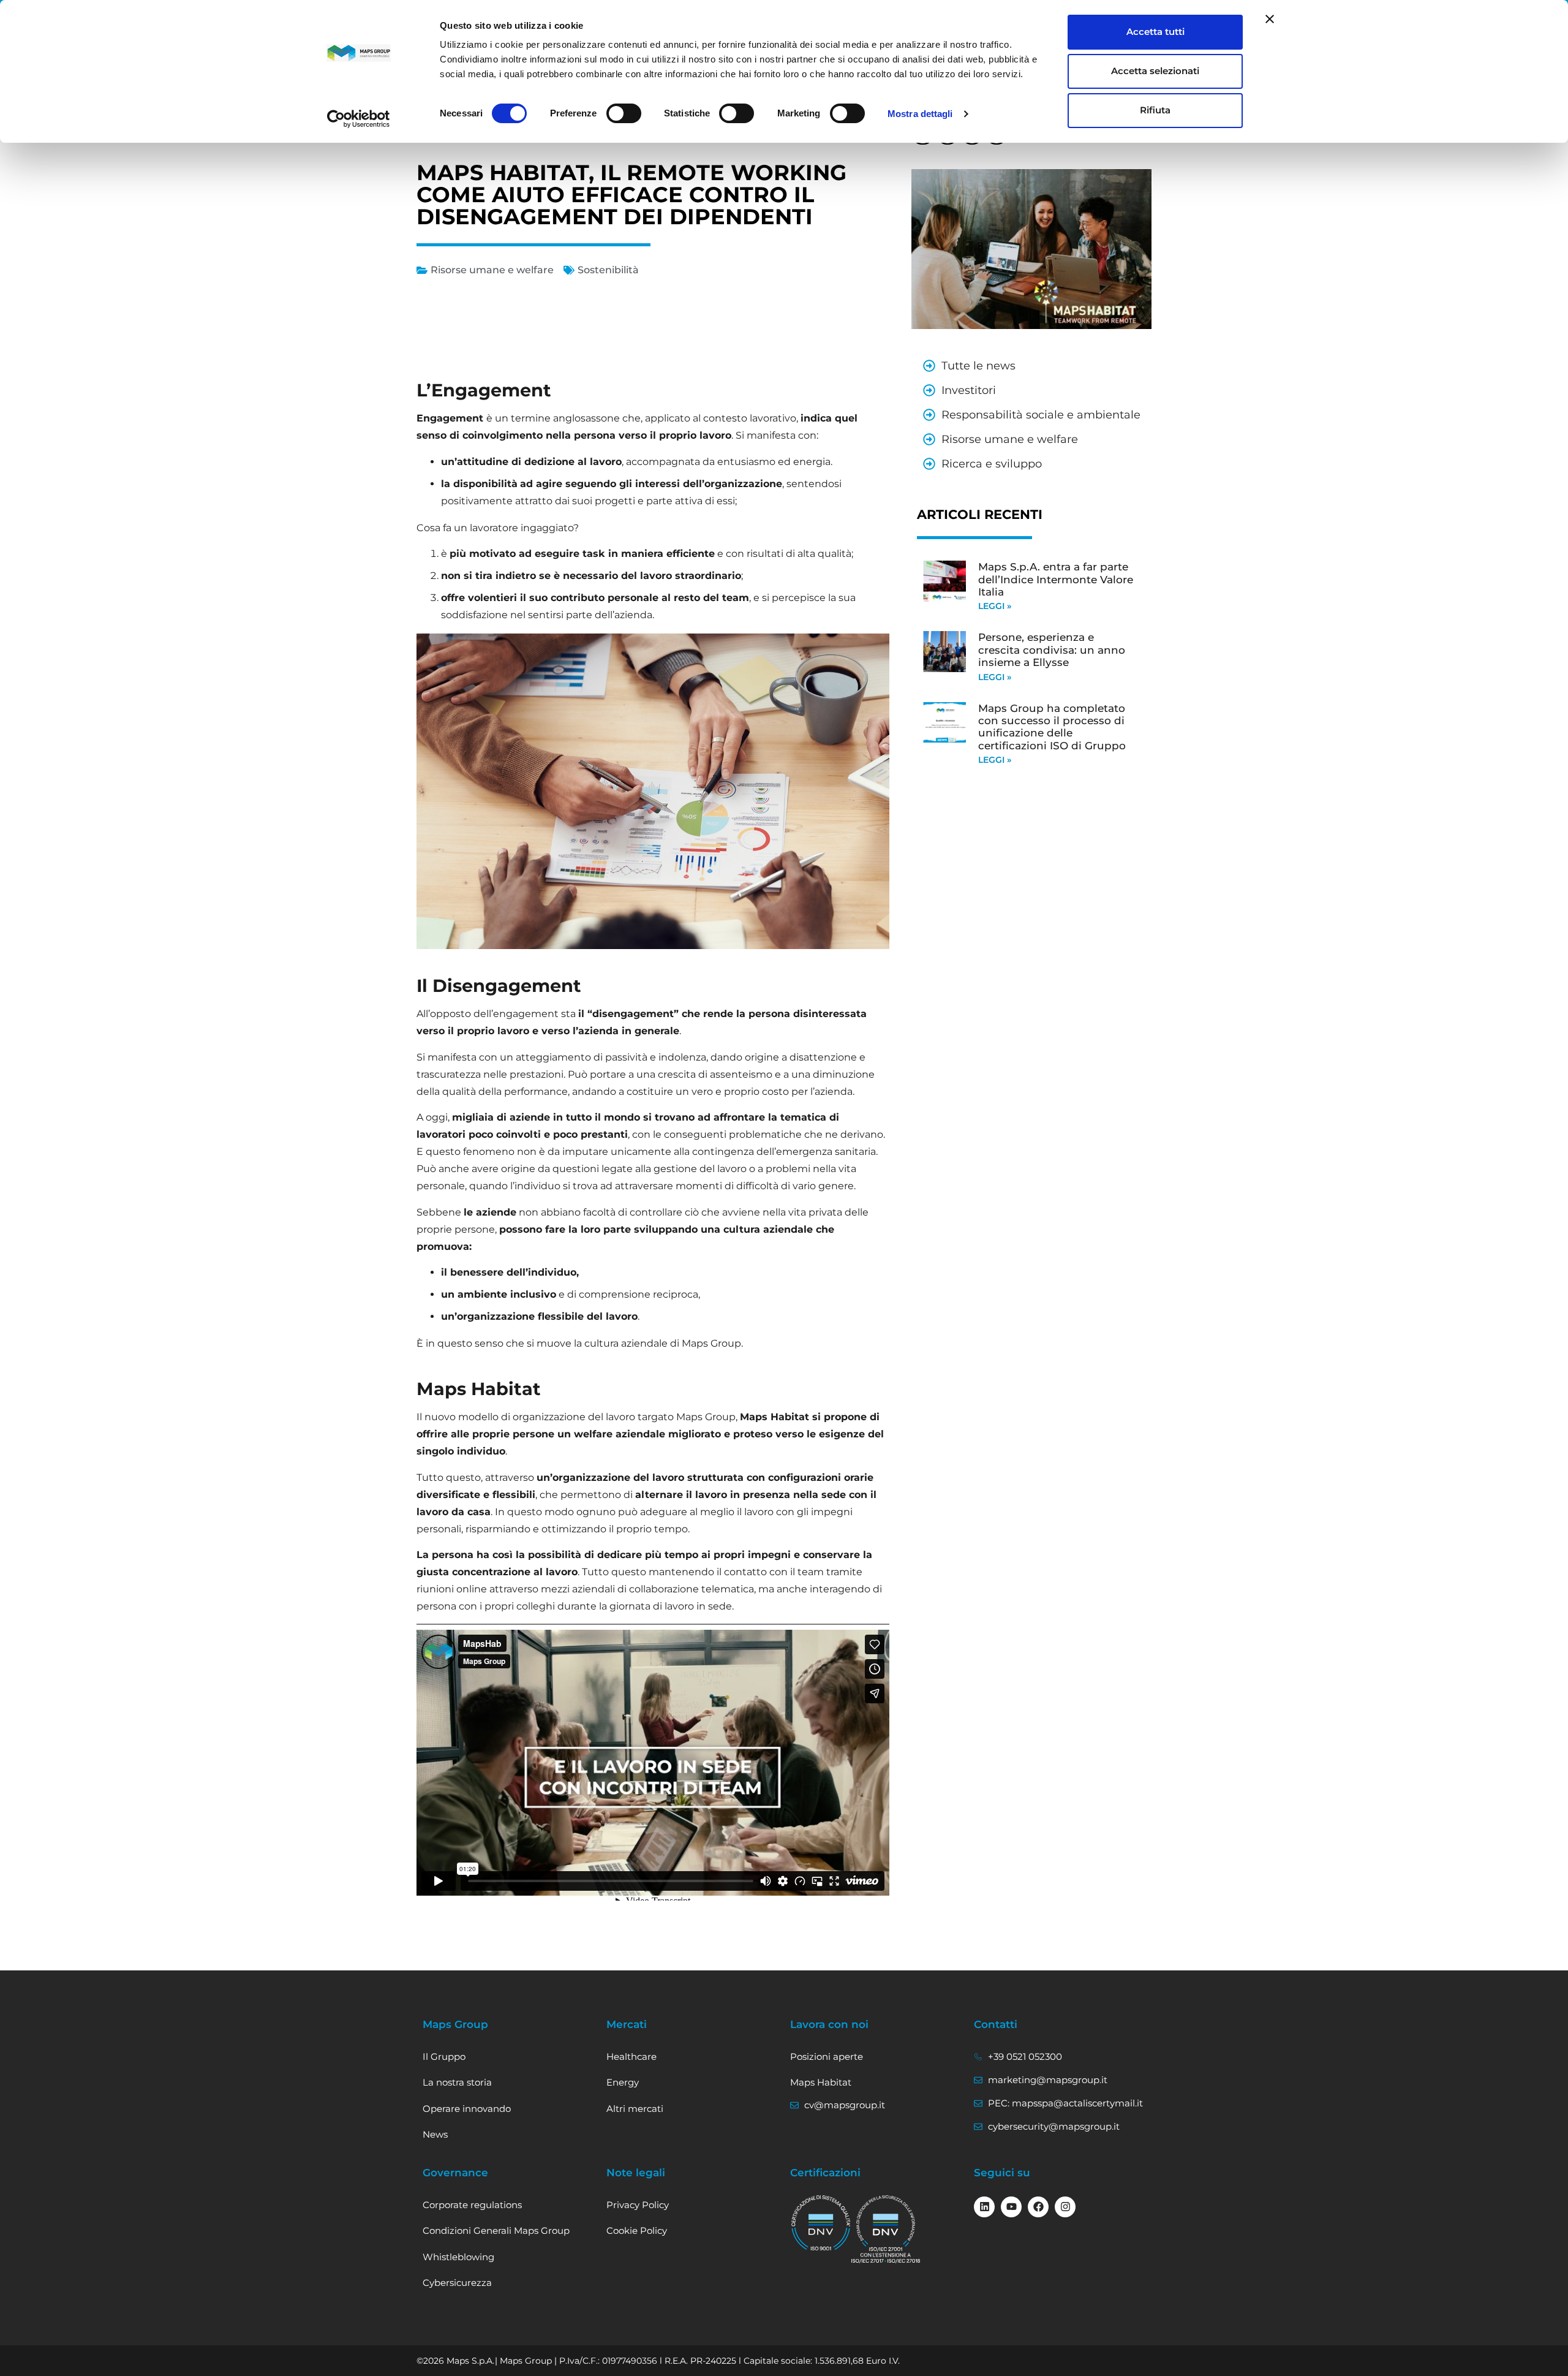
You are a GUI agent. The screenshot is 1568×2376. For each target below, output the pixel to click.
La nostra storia (457, 2082)
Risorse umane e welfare (492, 270)
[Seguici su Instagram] (1065, 2207)
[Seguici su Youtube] (1011, 2207)
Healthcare (631, 2056)
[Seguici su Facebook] (1038, 2207)
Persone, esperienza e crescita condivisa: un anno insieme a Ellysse (1052, 650)
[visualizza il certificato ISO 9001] (821, 2223)
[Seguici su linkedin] (984, 2207)
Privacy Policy (638, 2205)
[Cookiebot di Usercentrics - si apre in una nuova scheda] (359, 119)
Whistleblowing (458, 2257)
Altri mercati (635, 2109)
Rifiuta (1155, 110)
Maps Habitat (821, 2082)
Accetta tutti (1155, 32)
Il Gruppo (444, 2056)
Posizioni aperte (827, 2056)
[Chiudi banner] (1270, 19)
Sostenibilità (608, 270)
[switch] (624, 113)
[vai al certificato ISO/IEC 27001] (886, 2229)
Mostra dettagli (920, 114)
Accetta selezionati (1155, 71)
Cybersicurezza (457, 2283)
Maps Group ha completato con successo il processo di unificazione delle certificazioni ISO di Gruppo (1052, 727)
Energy (623, 2082)
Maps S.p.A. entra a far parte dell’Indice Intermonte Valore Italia (1056, 579)
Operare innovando (467, 2109)
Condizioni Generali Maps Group (496, 2230)
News (435, 2134)
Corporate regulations (472, 2205)
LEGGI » (995, 606)
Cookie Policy (637, 2230)
